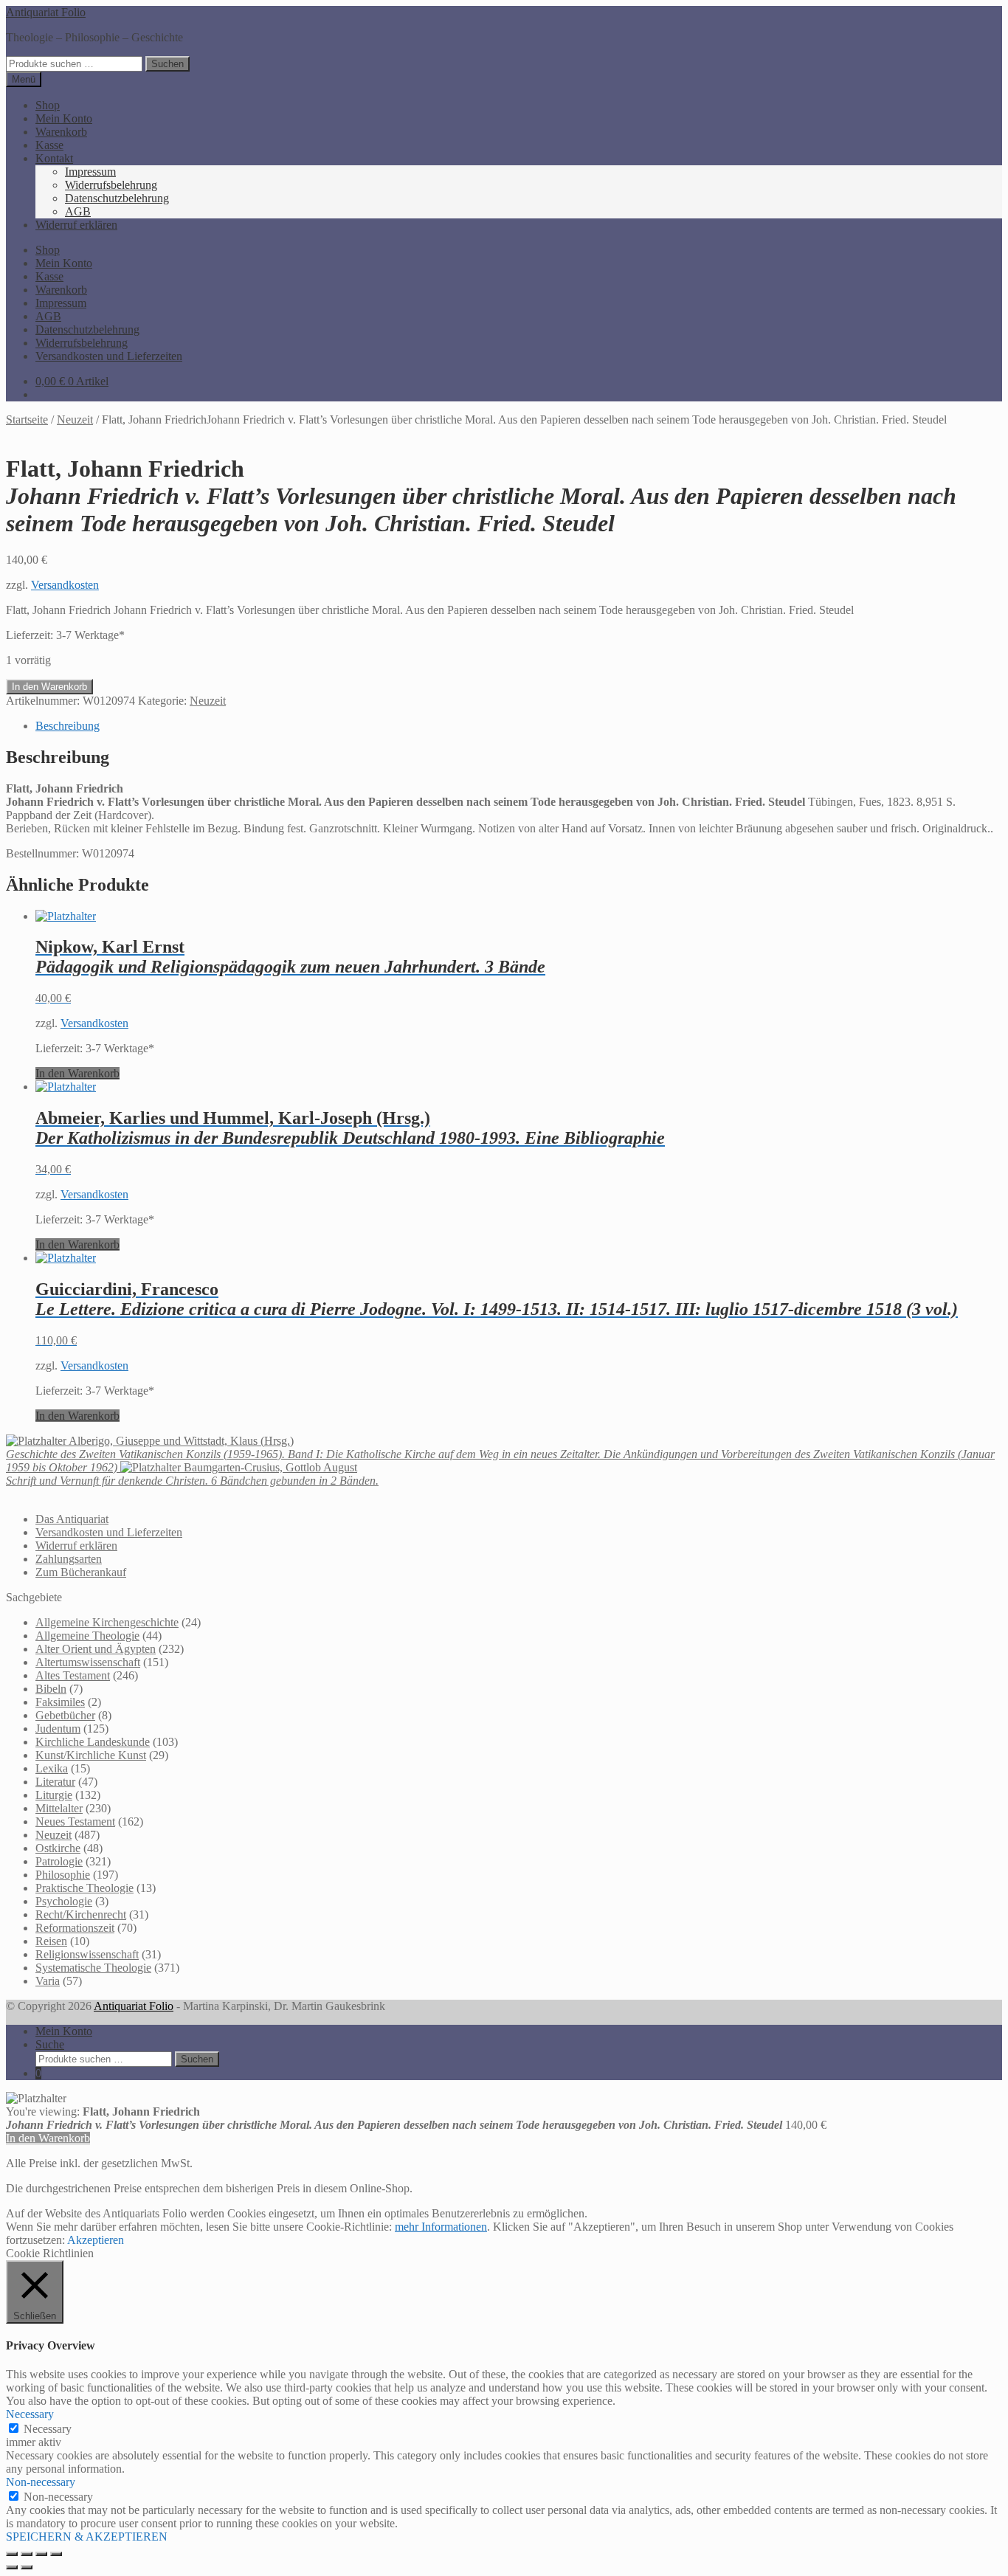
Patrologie (59, 1861)
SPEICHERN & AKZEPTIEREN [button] (87, 2537)
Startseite (27, 419)
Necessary (48, 2429)
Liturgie (54, 1795)
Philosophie (63, 1875)
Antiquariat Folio (46, 12)
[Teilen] (41, 2554)
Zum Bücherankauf (81, 1572)
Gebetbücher (65, 1715)
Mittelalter (59, 1808)
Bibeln (51, 1689)
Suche (50, 2044)
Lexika (52, 1768)
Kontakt (54, 158)
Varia (48, 1981)
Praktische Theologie (84, 1888)
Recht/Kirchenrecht (81, 1914)
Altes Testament (73, 1675)
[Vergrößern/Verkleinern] (12, 2554)
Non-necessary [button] (41, 2482)
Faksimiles (60, 1702)
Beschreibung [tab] (68, 726)
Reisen (51, 1941)
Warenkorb (61, 132)
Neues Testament (75, 1821)
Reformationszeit (75, 1928)
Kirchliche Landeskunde (93, 1742)
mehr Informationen (441, 2227)
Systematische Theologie (93, 1968)
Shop (48, 105)
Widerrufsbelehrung (111, 185)
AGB (78, 211)
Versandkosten (65, 585)
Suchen (168, 64)
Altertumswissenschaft (88, 1662)
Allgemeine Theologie (87, 1636)
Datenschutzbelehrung (117, 198)
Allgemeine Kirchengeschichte (107, 1622)
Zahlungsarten (69, 1559)
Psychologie (64, 1901)
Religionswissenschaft (87, 1954)
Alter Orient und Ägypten (96, 1649)
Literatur (55, 1782)
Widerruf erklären (76, 225)
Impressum (90, 172)
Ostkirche (58, 1848)
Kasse (49, 145)
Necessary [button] (30, 2414)
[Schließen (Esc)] (56, 2554)
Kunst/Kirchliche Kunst (91, 1755)
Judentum (58, 1729)
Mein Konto (64, 118)
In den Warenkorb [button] (77, 1073)
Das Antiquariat (72, 1519)
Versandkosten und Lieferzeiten (109, 356)
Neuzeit (75, 419)
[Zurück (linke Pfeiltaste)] (12, 2567)
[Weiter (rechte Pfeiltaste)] (27, 2567)
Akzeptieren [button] (96, 2240)
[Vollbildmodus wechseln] (27, 2554)
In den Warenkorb (49, 687)
